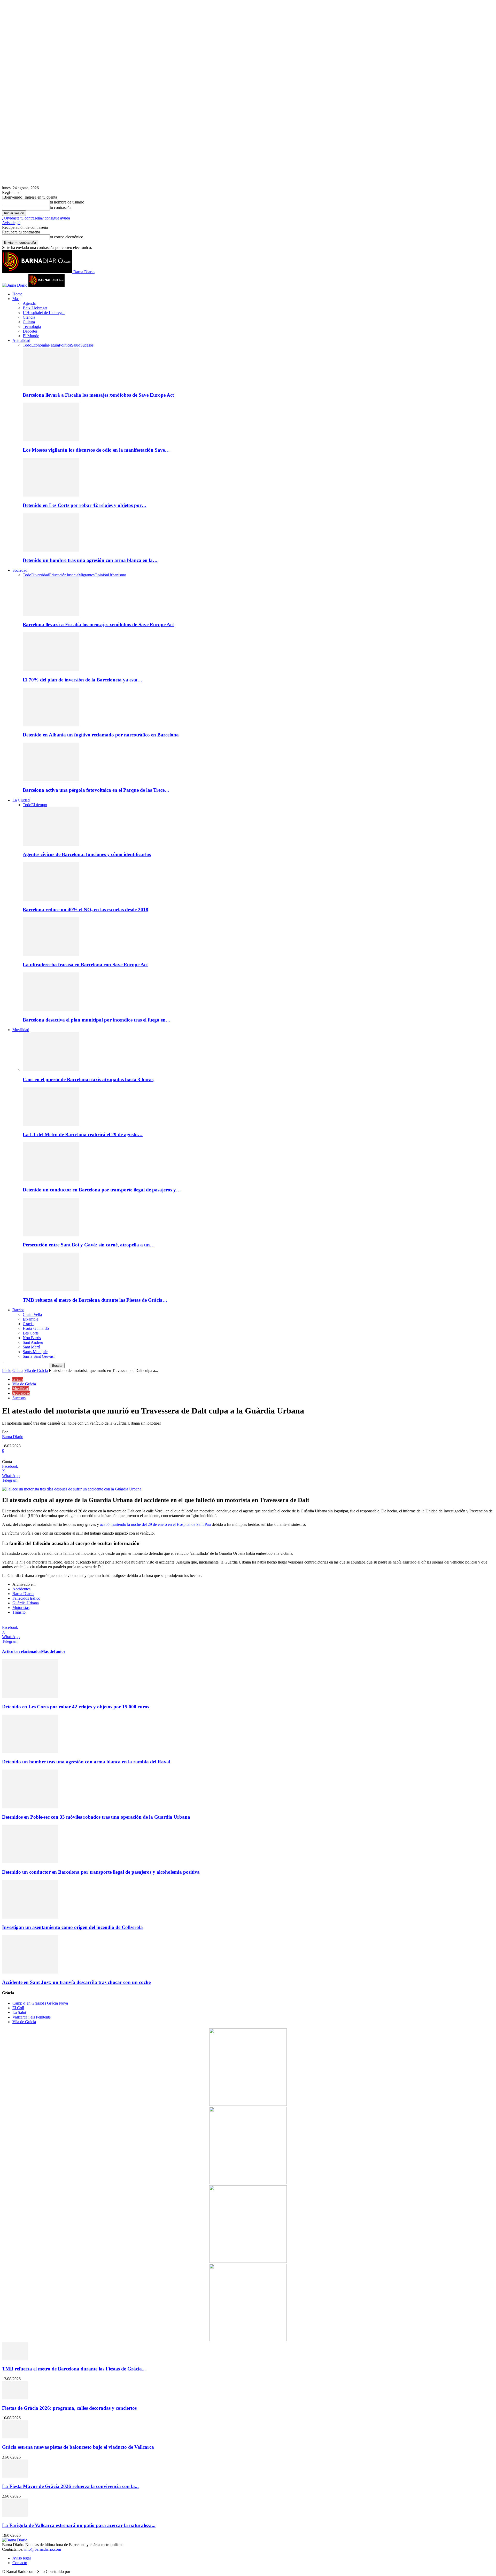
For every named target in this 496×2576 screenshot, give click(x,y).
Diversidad (40, 575)
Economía (40, 345)
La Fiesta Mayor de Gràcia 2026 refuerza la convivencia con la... (70, 2486)
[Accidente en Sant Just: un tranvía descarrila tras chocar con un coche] (30, 1972)
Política (65, 345)
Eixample (30, 1319)
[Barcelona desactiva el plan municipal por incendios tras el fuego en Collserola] (51, 1010)
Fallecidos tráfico (26, 1598)
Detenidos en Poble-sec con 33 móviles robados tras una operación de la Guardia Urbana (96, 1817)
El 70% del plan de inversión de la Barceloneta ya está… (83, 680)
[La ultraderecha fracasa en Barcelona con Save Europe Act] (51, 955)
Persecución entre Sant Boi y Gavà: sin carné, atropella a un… (89, 1245)
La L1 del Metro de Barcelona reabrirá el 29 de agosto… (83, 1134)
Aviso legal (11, 223)
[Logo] (15, 285)
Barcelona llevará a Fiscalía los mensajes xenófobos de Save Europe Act (98, 395)
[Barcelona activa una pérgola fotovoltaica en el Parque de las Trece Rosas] (51, 780)
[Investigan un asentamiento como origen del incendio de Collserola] (30, 1917)
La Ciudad (21, 800)
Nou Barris (32, 1338)
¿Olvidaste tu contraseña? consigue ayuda (36, 218)
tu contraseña (61, 207)
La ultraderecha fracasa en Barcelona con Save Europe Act (85, 965)
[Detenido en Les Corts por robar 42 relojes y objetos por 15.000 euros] (51, 495)
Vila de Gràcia (36, 1371)
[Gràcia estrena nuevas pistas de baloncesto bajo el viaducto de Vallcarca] (15, 2437)
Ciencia (29, 317)
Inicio (7, 1371)
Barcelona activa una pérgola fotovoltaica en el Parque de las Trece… (96, 790)
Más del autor (53, 1651)
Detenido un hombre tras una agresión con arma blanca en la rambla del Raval (86, 1762)
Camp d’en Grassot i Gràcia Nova (40, 2003)
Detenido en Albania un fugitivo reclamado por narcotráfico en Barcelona (101, 735)
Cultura (29, 322)
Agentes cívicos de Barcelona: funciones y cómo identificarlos (87, 854)
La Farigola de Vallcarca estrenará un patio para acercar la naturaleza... (79, 2525)
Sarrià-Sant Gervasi (39, 1356)
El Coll (18, 2008)
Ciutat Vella (32, 1314)
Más (16, 299)
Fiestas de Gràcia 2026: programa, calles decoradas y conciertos (69, 2408)
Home (17, 294)
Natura (53, 345)
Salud (76, 345)
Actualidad (21, 340)
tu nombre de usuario (67, 202)
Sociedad (20, 570)
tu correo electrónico (67, 237)
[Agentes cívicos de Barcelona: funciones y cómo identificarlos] (51, 845)
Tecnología (32, 327)
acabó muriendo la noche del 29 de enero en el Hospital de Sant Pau (155, 1524)
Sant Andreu (33, 1342)
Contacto (20, 2563)
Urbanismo (117, 575)
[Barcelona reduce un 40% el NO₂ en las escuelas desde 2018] (51, 900)
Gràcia (28, 1324)
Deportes (30, 331)
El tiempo (39, 805)
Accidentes (21, 1589)
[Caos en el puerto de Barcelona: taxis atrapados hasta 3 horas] (51, 1069)
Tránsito (19, 1612)
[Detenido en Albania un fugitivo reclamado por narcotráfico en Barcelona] (51, 725)
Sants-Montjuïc (35, 1352)
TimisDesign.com (86, 2571)
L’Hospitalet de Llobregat (44, 313)
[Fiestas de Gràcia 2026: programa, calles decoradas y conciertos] (15, 2398)
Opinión (101, 575)
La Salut (19, 2012)
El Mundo (31, 336)
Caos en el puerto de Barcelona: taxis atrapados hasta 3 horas (88, 1079)
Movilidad (21, 1030)
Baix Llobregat (35, 308)
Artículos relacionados (22, 1651)
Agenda (29, 303)
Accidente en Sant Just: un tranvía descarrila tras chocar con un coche (76, 1982)
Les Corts (31, 1333)
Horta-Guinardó (36, 1328)
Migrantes (86, 575)
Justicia (72, 575)
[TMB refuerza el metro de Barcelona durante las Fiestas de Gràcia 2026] (51, 1290)
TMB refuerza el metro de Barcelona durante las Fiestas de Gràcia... (74, 2369)
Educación (58, 575)
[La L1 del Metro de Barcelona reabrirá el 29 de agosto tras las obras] (51, 1125)
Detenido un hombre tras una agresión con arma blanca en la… (90, 560)
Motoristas (21, 1608)
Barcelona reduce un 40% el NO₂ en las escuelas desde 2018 (86, 910)
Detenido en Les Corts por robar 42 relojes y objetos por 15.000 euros (76, 1707)
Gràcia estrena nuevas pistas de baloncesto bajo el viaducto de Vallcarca (78, 2447)
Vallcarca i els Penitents (32, 2017)
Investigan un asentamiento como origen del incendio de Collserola (72, 1927)
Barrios (18, 1310)
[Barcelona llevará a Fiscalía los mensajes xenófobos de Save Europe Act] (51, 385)
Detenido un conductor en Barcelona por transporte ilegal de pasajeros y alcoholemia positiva (101, 1872)
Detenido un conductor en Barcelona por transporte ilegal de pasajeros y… (102, 1190)
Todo (27, 345)
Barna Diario (13, 1437)
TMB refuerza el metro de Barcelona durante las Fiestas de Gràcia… (95, 1300)
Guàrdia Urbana (26, 1603)
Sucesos (87, 345)
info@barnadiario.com (43, 2549)
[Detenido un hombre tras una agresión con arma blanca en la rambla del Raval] (51, 550)
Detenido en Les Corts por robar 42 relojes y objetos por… (85, 505)
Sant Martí (31, 1347)
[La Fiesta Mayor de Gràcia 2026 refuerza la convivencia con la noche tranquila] (15, 2476)
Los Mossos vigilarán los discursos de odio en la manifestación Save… (96, 450)
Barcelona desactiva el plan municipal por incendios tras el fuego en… (97, 1020)
